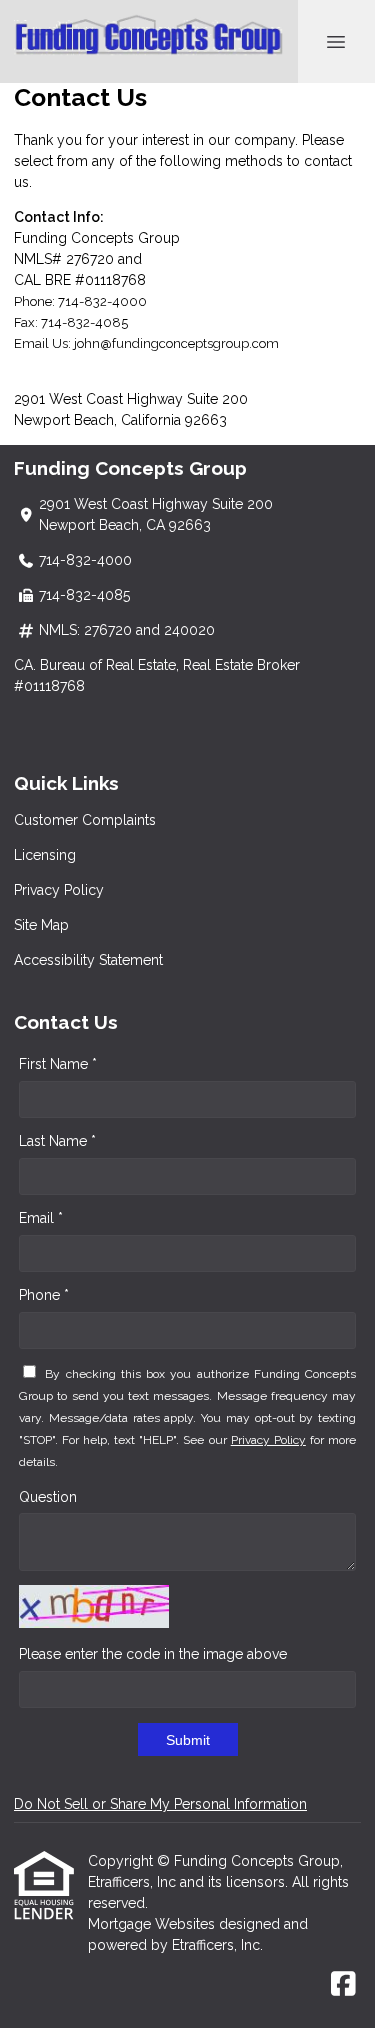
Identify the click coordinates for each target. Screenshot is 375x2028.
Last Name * (57, 1141)
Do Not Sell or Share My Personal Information (160, 1804)
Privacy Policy (59, 890)
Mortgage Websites (153, 1924)
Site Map (41, 925)
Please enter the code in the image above (153, 1654)
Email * (41, 1218)
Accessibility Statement (88, 960)
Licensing (45, 855)
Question (48, 1497)
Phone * (44, 1295)
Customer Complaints (85, 820)
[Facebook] (343, 1985)
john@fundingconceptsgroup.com (176, 343)
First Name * (58, 1064)
